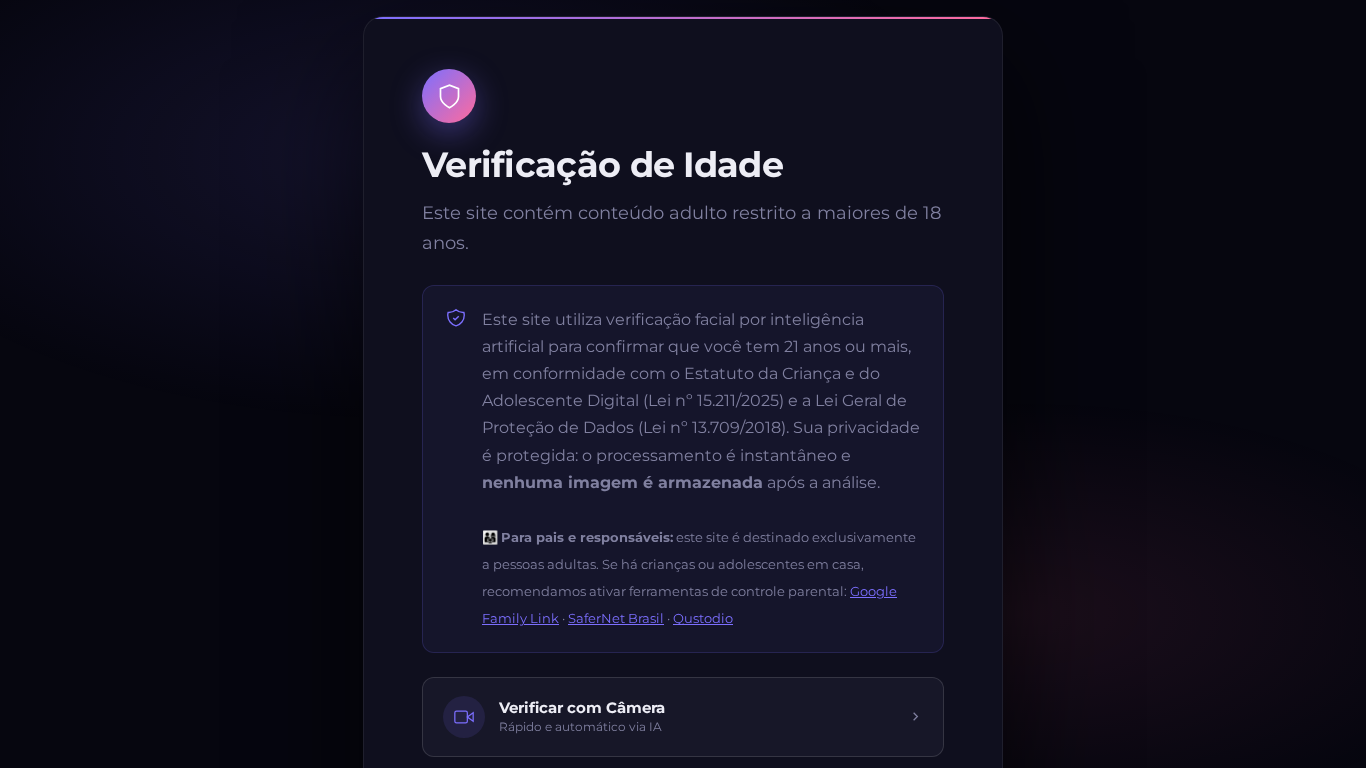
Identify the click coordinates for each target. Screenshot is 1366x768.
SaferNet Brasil (616, 618)
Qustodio (703, 618)
